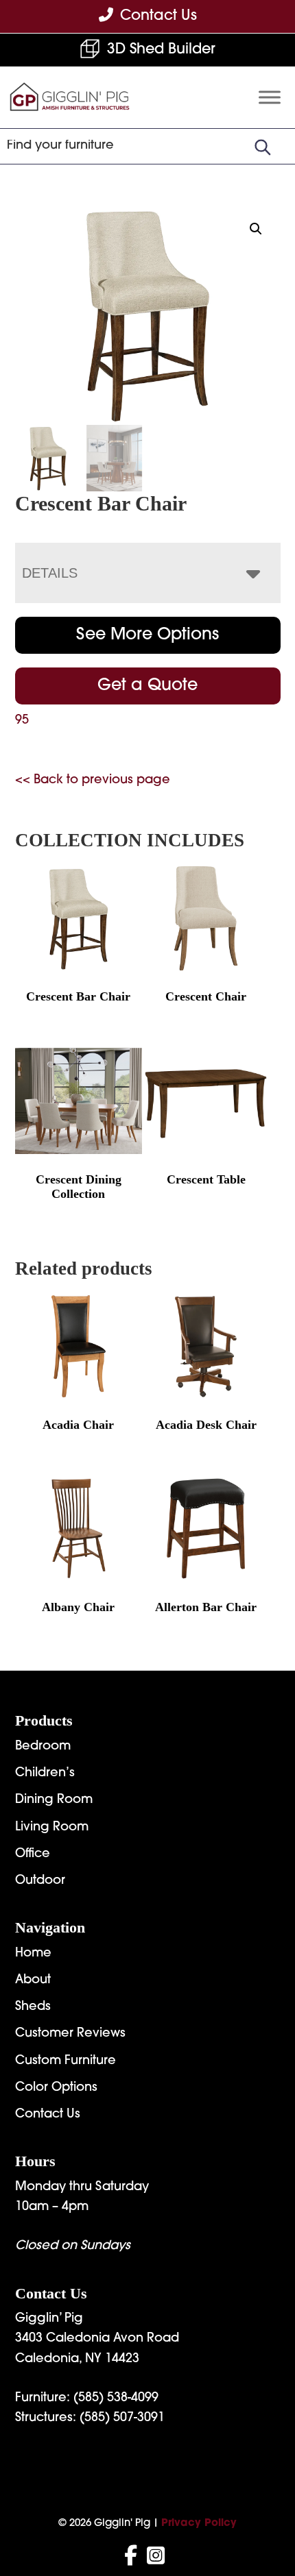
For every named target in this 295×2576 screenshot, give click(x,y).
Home (33, 1954)
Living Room (52, 1828)
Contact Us (48, 2115)
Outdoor (40, 1881)
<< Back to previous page (93, 781)
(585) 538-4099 (116, 2399)
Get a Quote (147, 686)
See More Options (147, 635)
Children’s (45, 1774)
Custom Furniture (66, 2061)
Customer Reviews (70, 2034)
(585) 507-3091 (122, 2418)
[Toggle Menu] (270, 98)
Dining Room (54, 1800)
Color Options (56, 2088)
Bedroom (43, 1747)
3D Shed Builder (161, 50)
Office (33, 1854)
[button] (256, 229)
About (33, 1980)
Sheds (33, 2007)
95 (22, 721)
